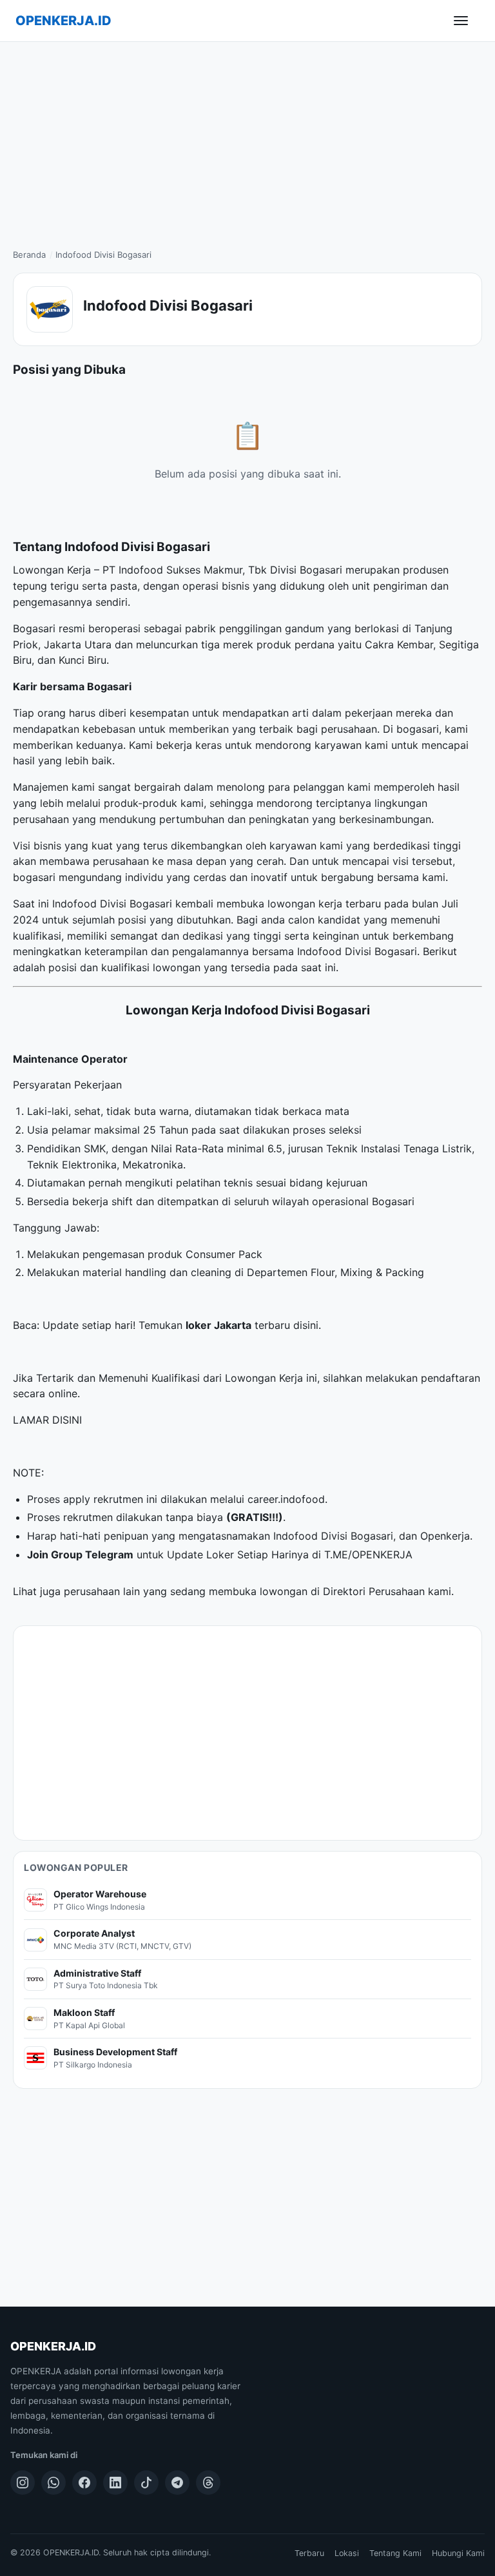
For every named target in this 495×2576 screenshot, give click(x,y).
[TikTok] (146, 2483)
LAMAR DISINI (47, 1420)
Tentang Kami (395, 2553)
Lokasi (347, 2553)
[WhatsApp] (53, 2483)
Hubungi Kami (458, 2553)
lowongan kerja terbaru (324, 904)
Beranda (29, 255)
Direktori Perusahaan (374, 1591)
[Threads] (208, 2483)
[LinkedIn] (115, 2483)
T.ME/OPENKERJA (368, 1554)
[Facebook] (84, 2483)
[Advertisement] (247, 139)
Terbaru (309, 2553)
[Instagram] (23, 2483)
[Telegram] (177, 2483)
